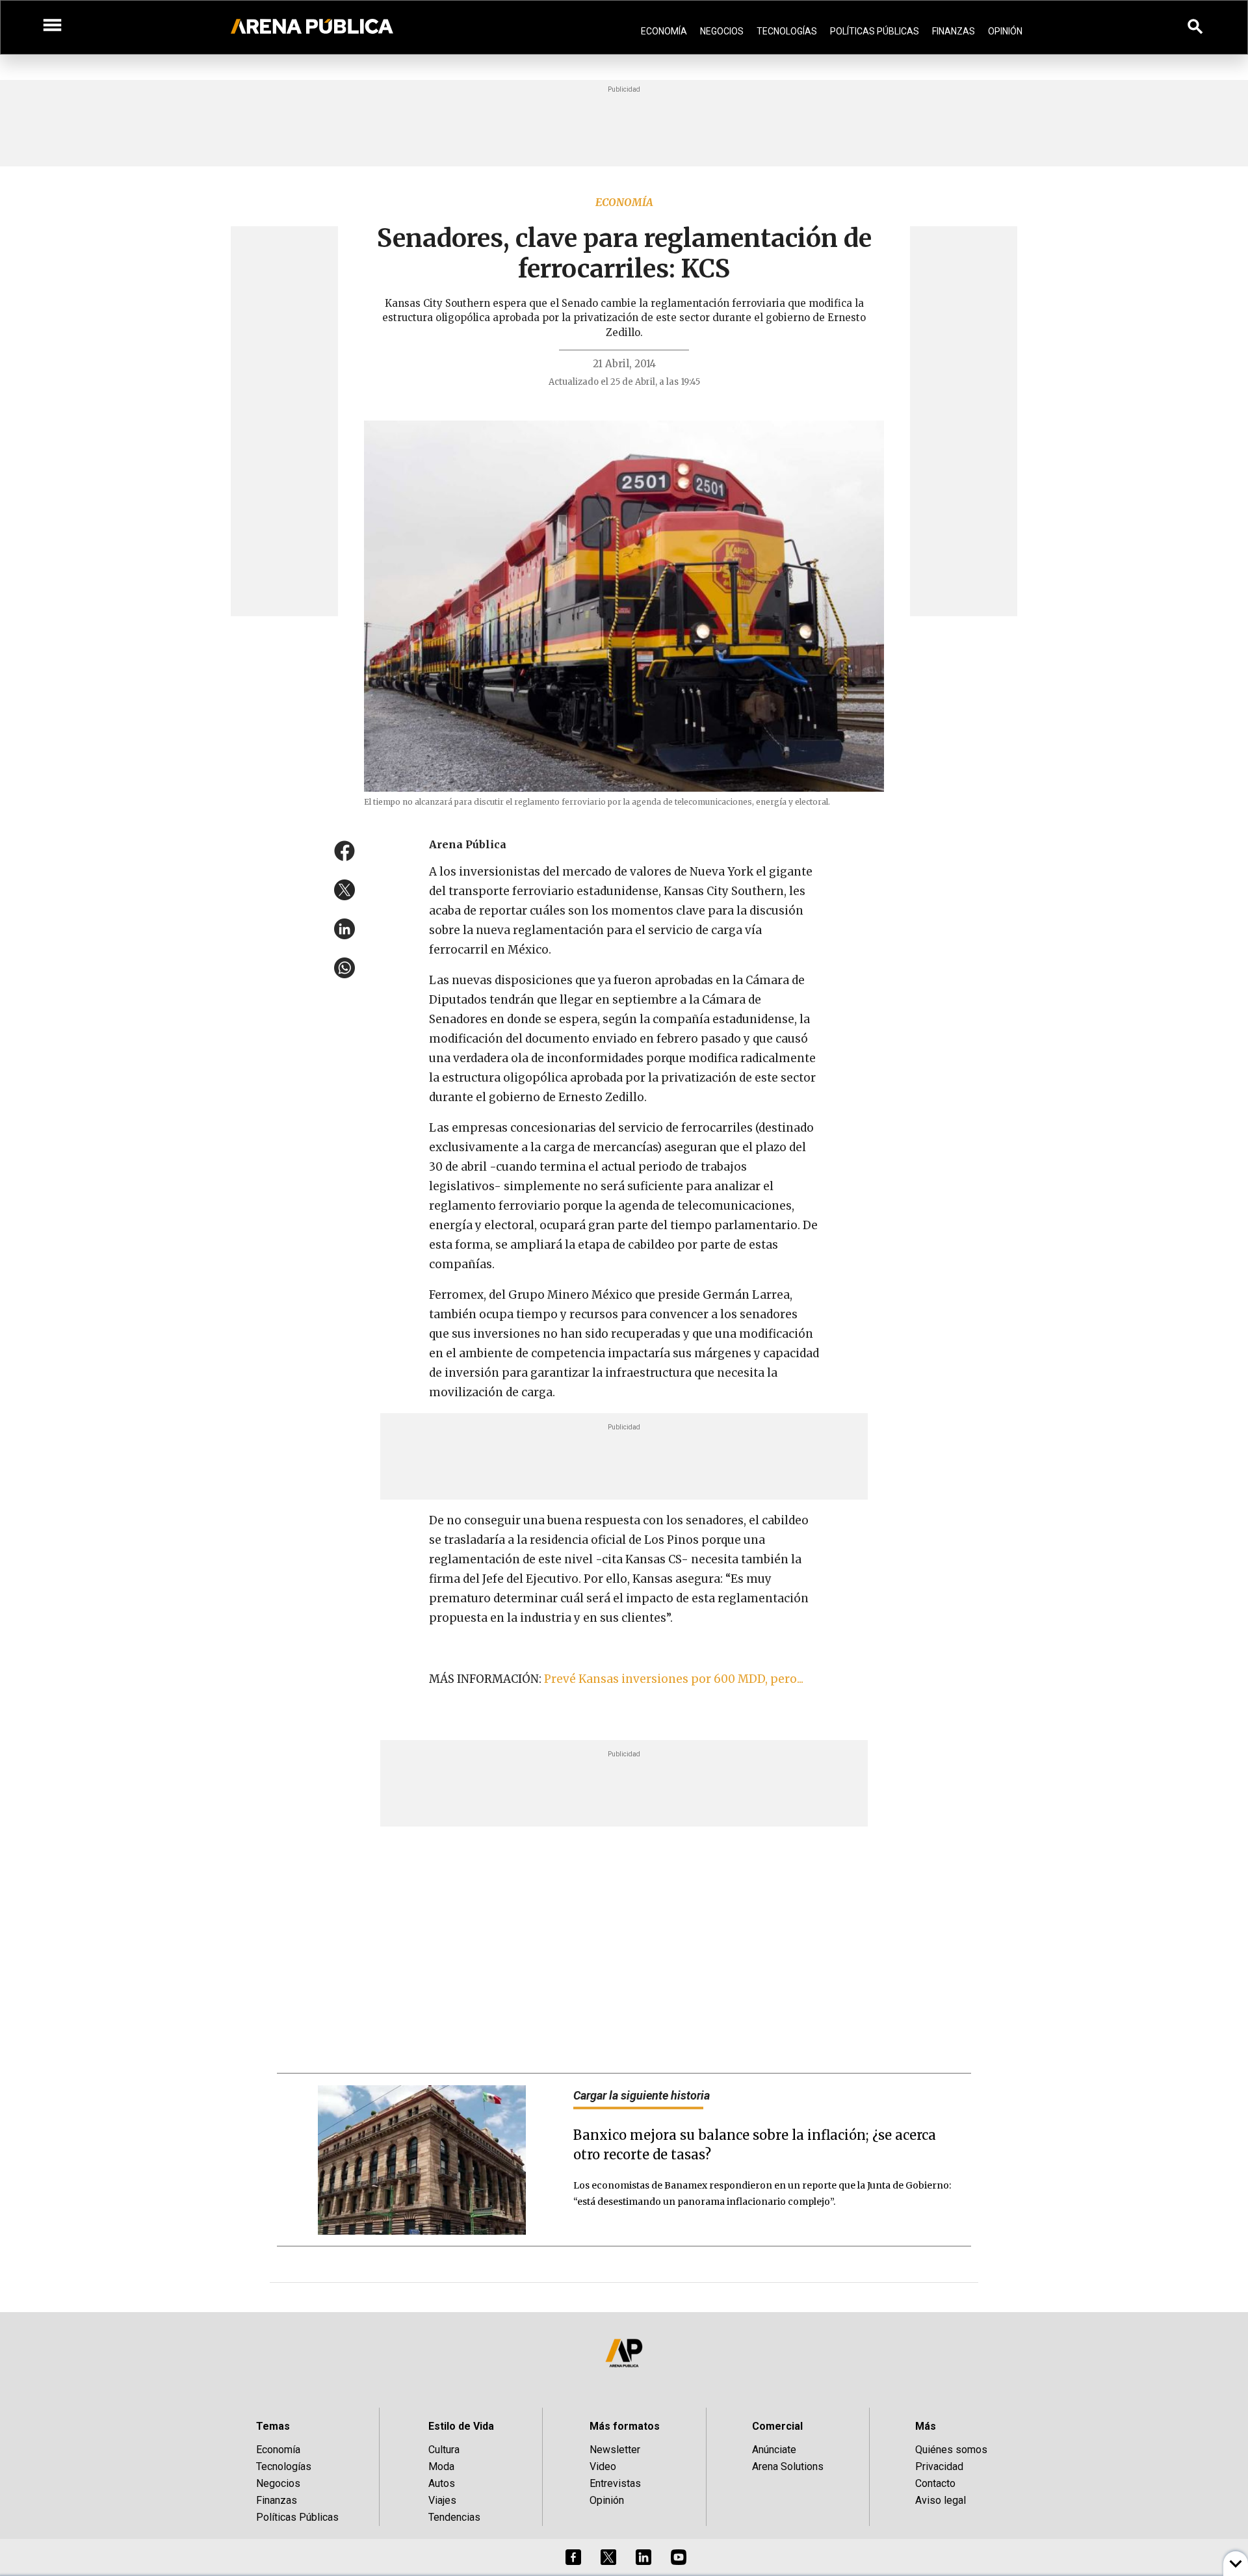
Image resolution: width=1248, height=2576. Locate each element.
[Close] (703, 1190)
